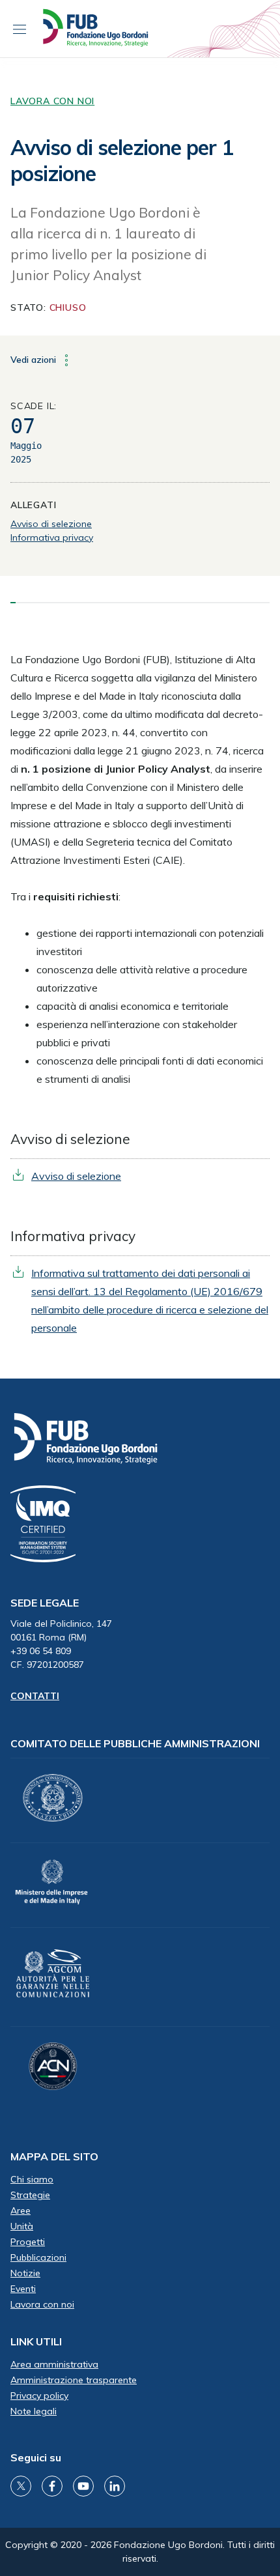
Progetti (28, 2242)
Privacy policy (39, 2396)
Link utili (36, 2341)
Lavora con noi (52, 101)
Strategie (30, 2195)
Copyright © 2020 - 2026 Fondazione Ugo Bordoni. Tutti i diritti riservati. (140, 2552)
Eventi (23, 2289)
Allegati (33, 505)
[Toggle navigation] (20, 29)
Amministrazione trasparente (74, 2380)
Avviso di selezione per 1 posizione (122, 160)
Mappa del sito (54, 2156)
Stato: (48, 308)
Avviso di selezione (51, 524)
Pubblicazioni (38, 2257)
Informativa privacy (52, 537)
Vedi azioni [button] (35, 359)
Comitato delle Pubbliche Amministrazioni (135, 1743)
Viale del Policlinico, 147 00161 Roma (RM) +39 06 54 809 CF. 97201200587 (61, 1644)
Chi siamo (32, 2179)
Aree (21, 2211)
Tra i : (65, 896)
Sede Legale (45, 1603)
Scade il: (34, 406)
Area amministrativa (54, 2364)
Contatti (35, 1696)
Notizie (25, 2273)
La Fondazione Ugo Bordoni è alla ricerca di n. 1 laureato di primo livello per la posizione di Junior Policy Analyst (108, 244)
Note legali (34, 2411)
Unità (22, 2226)
